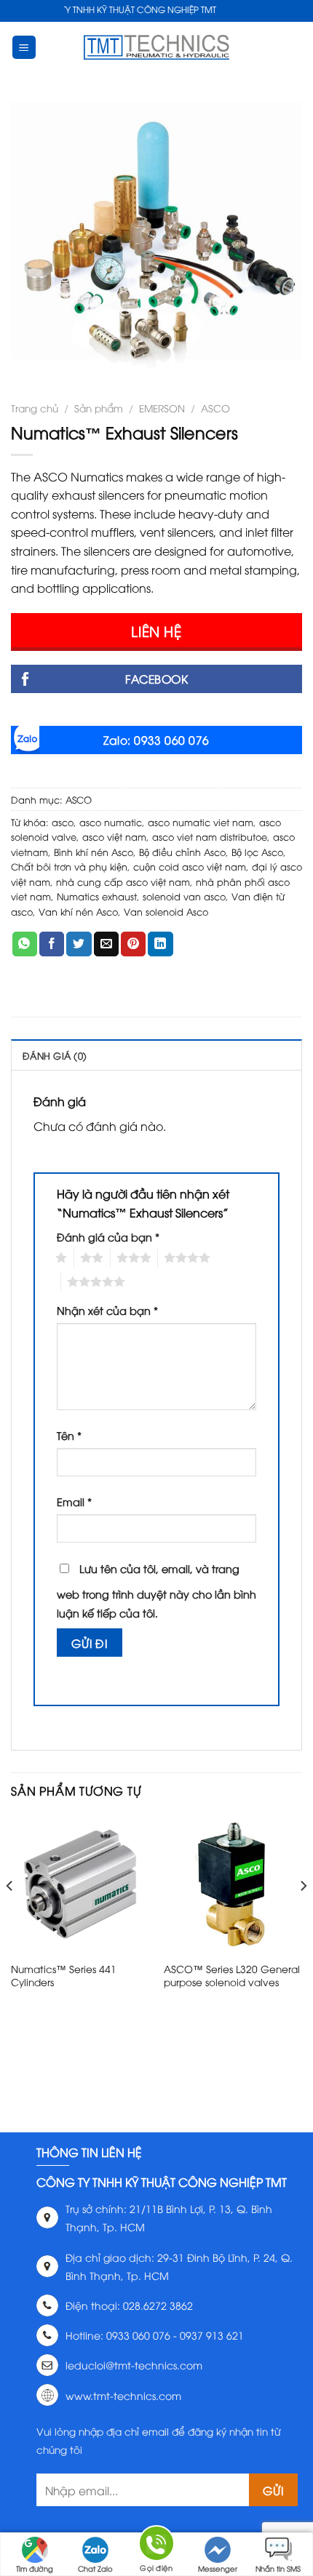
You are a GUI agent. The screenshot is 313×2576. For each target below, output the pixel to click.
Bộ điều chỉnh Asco (182, 852)
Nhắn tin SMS (278, 2568)
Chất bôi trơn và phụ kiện (69, 866)
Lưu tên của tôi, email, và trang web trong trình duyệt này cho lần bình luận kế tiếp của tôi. (156, 1591)
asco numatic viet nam (201, 822)
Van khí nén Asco (78, 911)
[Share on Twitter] (79, 944)
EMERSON (162, 408)
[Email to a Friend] (106, 944)
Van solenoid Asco (166, 911)
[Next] (303, 1915)
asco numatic (111, 822)
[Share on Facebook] (52, 944)
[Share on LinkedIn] (160, 944)
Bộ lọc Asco (257, 852)
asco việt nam (114, 836)
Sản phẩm (99, 408)
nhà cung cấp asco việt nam (123, 881)
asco (63, 822)
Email (74, 1501)
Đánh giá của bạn (108, 1237)
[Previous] (10, 1915)
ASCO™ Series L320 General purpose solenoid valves (232, 1975)
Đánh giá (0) (55, 1055)
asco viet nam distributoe (210, 836)
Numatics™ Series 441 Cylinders (64, 1975)
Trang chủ (35, 408)
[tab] (156, 1055)
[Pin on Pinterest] (133, 944)
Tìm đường (35, 2568)
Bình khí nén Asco (94, 852)
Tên (69, 1435)
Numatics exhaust (97, 896)
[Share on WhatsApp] (25, 944)
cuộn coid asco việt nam (190, 866)
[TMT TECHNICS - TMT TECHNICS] (156, 47)
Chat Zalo (95, 2568)
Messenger (218, 2568)
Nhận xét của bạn (107, 1310)
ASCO (215, 408)
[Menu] (24, 48)
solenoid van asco (184, 896)
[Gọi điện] (156, 2546)
